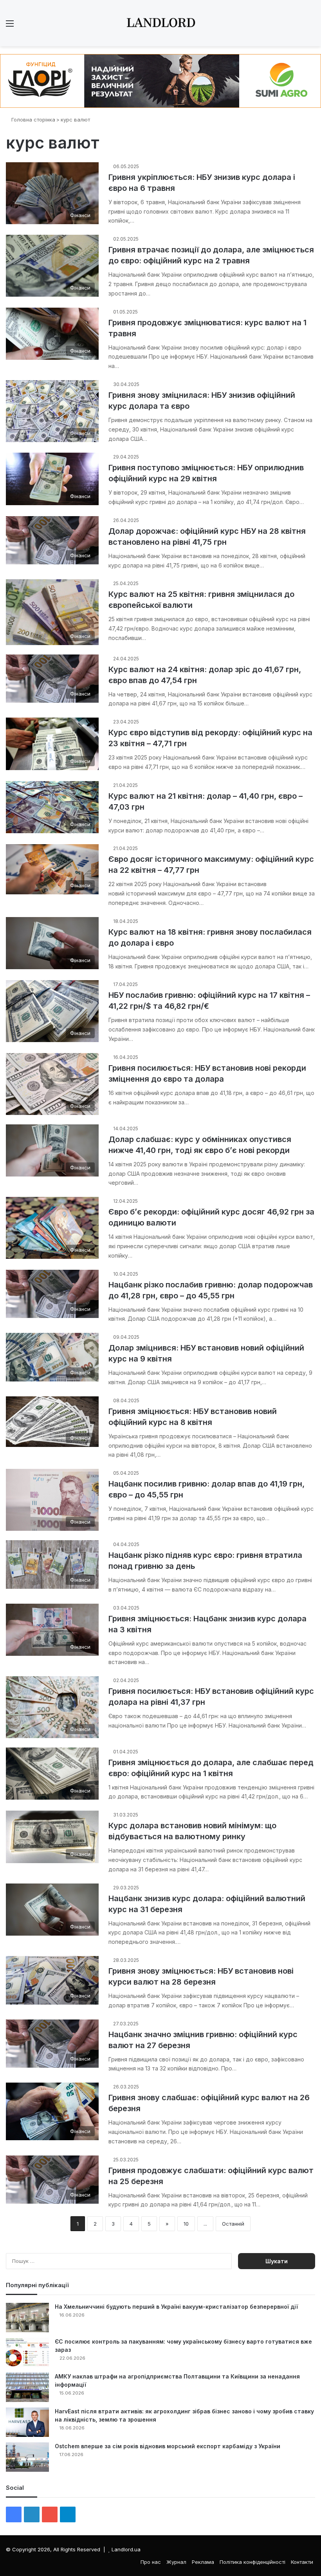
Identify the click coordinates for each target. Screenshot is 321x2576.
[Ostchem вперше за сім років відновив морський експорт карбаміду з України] (27, 2457)
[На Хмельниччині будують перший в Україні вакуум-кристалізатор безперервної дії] (27, 2318)
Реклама (203, 2562)
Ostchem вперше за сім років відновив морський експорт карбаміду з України (168, 2446)
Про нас (151, 2562)
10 (186, 2224)
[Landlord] (160, 23)
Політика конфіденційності (252, 2562)
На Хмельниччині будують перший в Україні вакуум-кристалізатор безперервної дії (176, 2307)
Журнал (176, 2562)
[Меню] (10, 26)
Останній (233, 2224)
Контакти (302, 2562)
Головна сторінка (32, 120)
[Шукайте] (311, 26)
